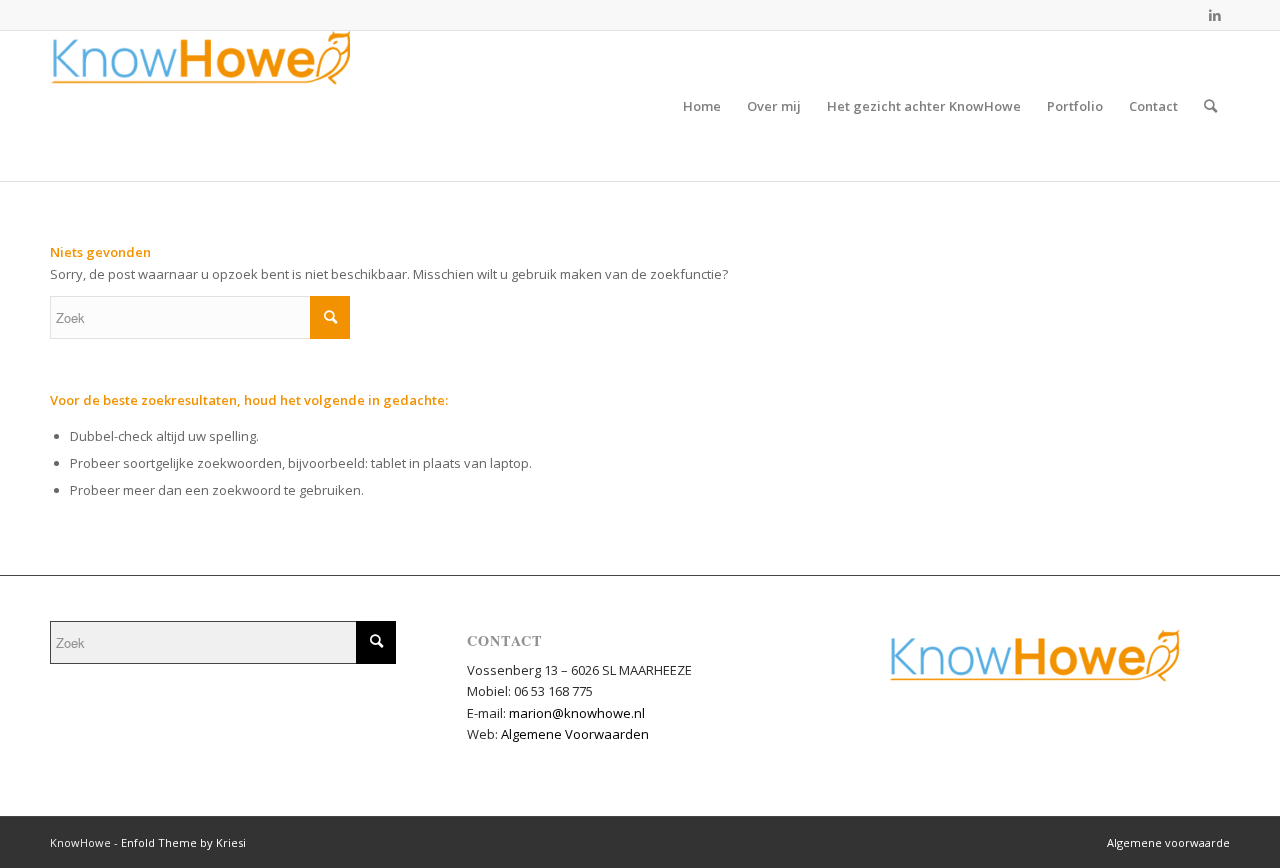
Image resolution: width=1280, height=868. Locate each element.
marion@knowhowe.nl (577, 713)
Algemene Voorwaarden (575, 734)
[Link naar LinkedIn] (1215, 15)
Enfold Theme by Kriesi (183, 842)
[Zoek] (1210, 106)
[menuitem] (702, 106)
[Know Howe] (200, 106)
